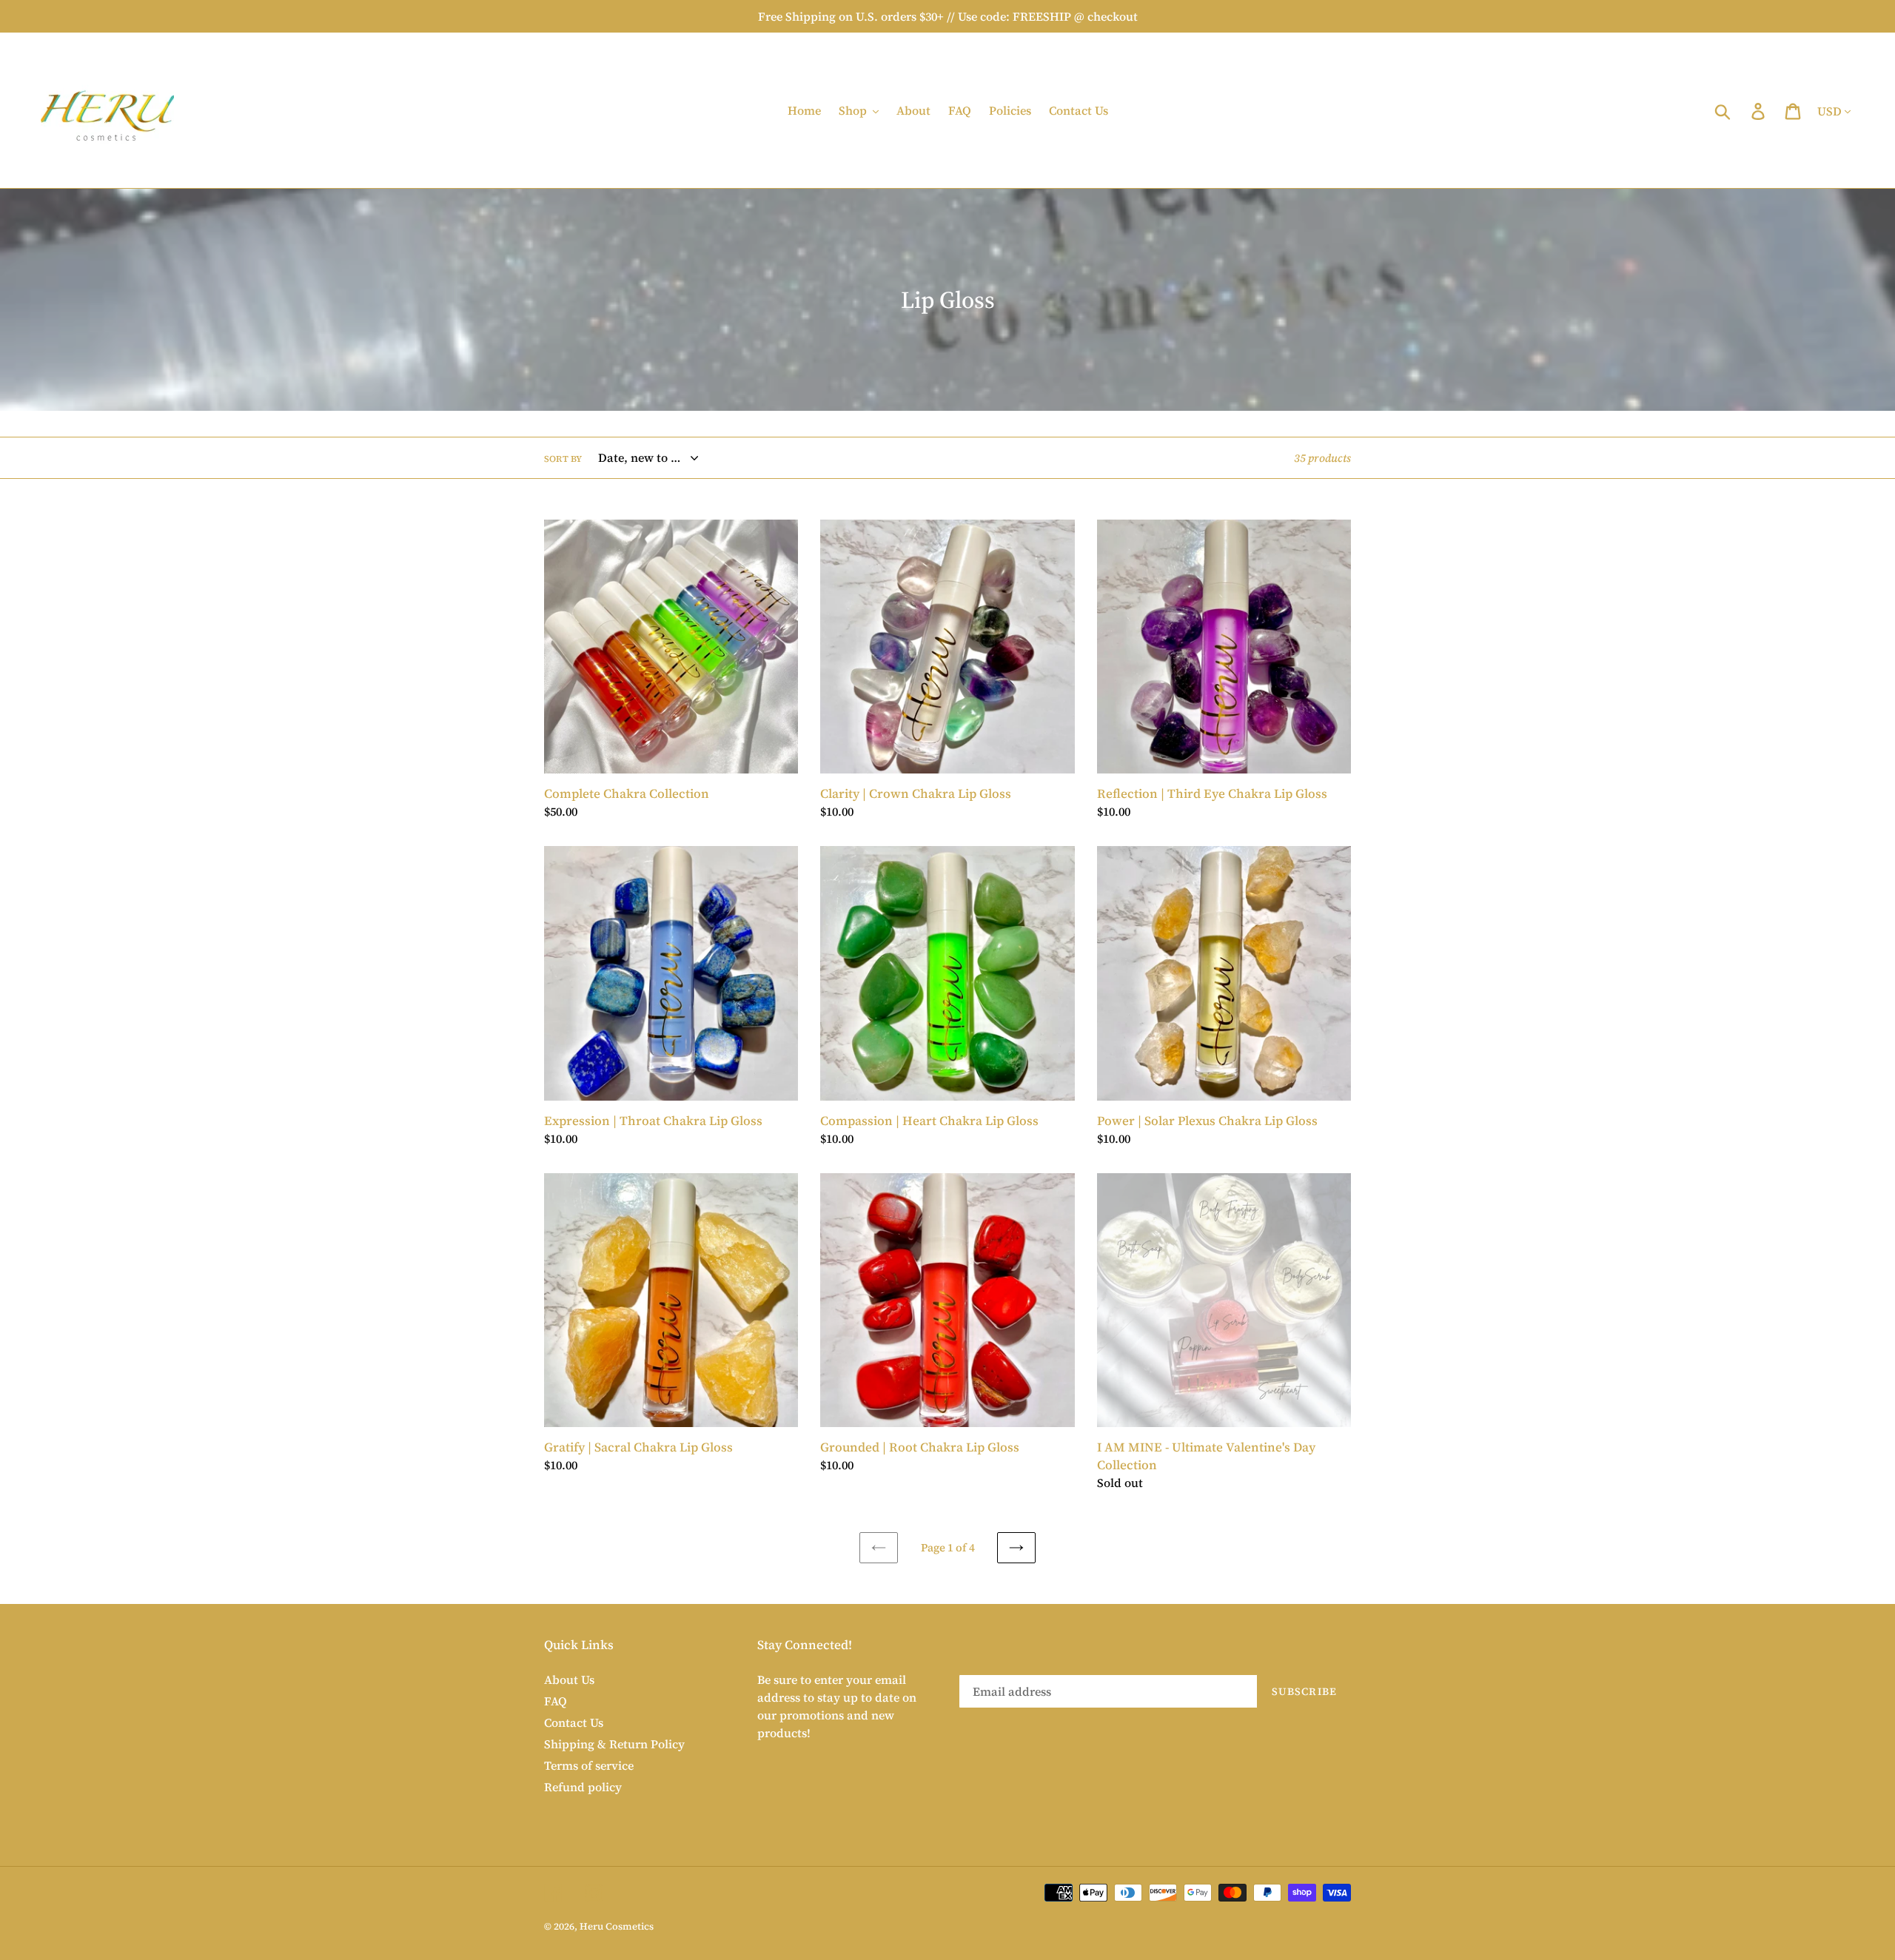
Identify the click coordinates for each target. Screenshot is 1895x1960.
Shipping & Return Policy (614, 1744)
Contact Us (574, 1722)
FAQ (556, 1701)
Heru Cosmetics (617, 1926)
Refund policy (583, 1787)
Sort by (563, 459)
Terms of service (589, 1765)
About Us (569, 1679)
